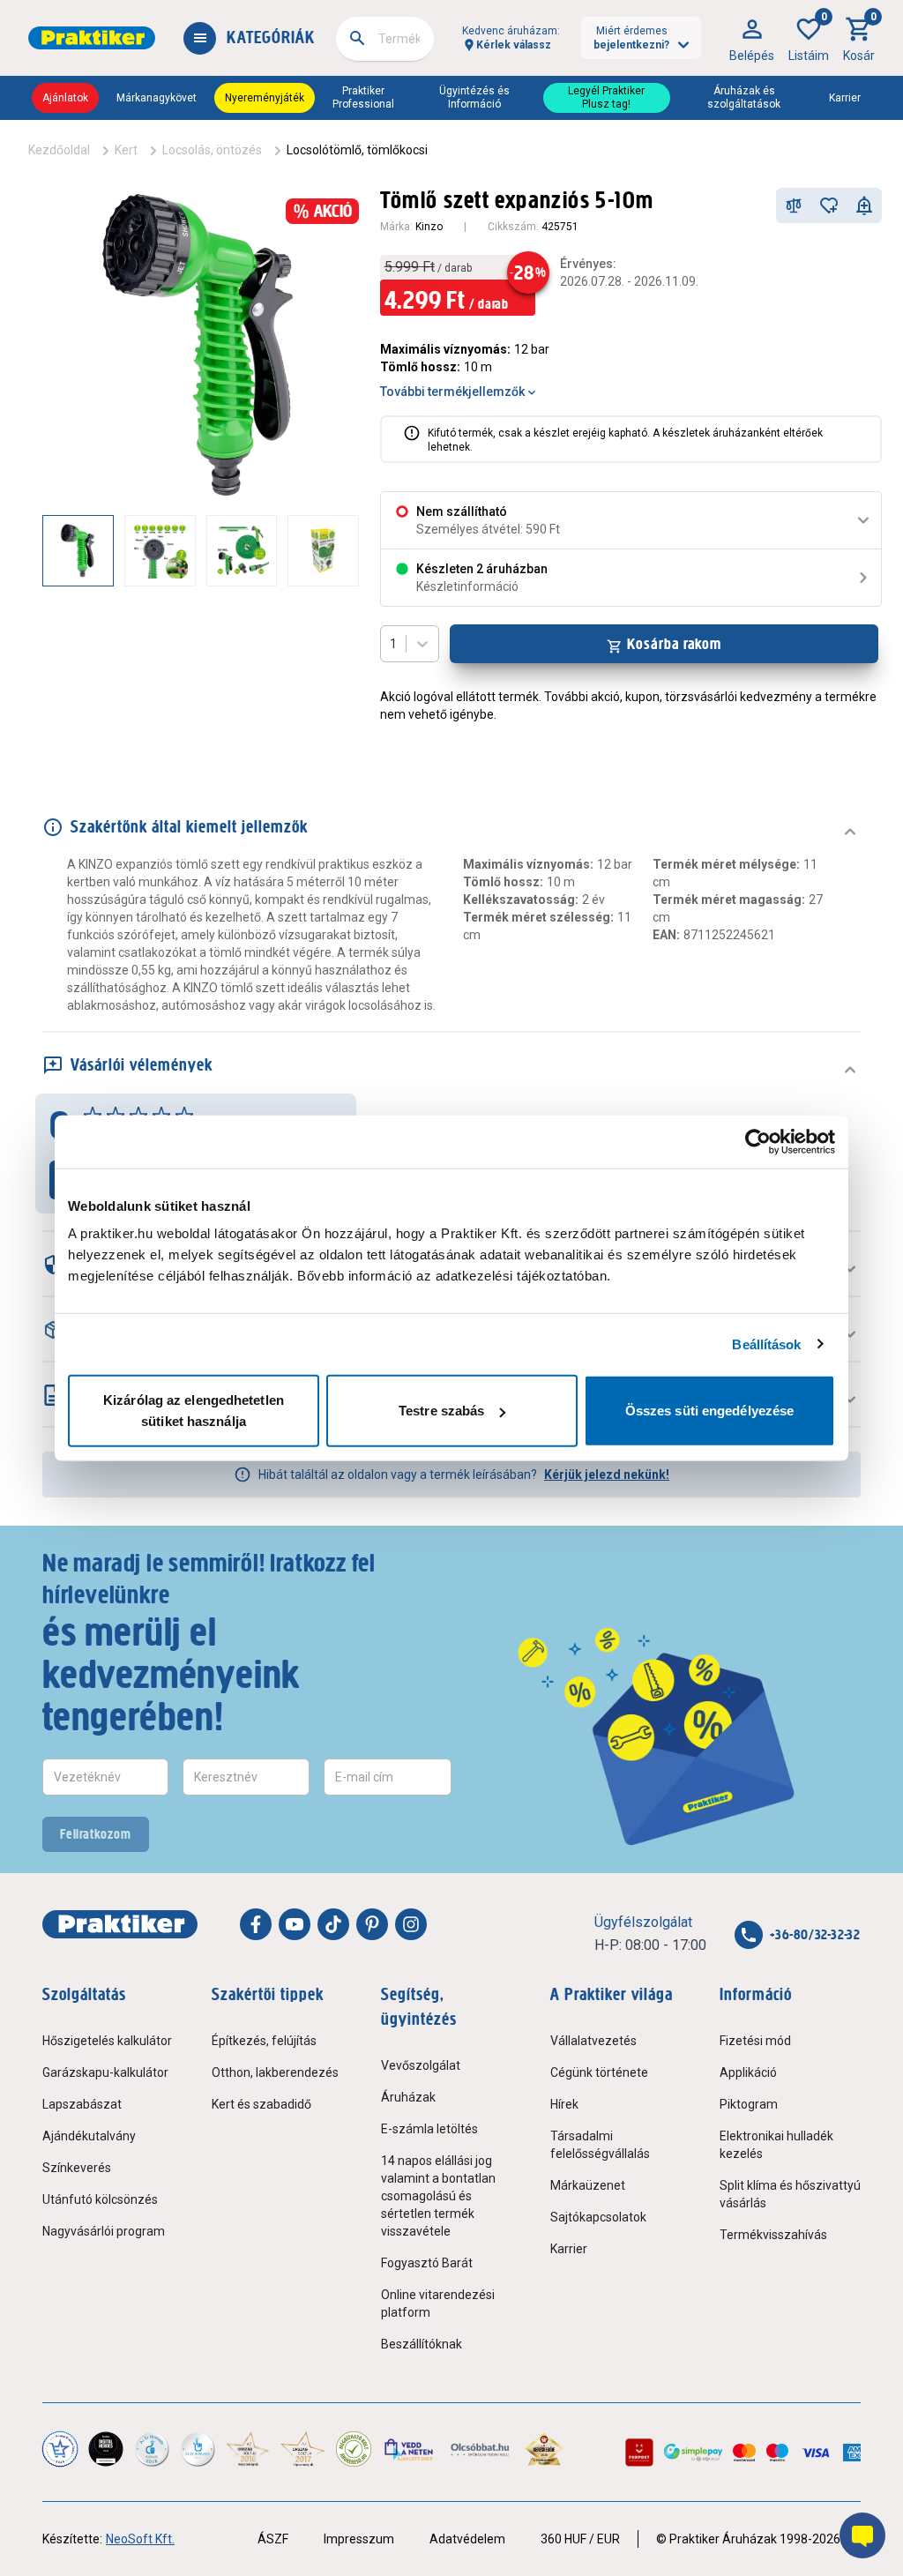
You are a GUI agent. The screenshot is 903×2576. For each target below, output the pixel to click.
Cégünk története (599, 2072)
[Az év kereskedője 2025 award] (545, 2449)
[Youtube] (295, 1924)
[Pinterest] (372, 1924)
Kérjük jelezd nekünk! (607, 1475)
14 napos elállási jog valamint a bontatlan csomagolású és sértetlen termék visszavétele (438, 2196)
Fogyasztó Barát (427, 2263)
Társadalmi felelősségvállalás (600, 2145)
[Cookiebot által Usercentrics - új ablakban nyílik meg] (758, 1141)
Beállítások (766, 1344)
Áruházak (408, 2097)
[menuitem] (752, 38)
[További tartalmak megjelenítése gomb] (324, 550)
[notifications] (864, 205)
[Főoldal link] (92, 38)
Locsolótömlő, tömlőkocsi (357, 150)
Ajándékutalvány (89, 2136)
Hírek (564, 2104)
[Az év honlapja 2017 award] (302, 2449)
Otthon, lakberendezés (275, 2072)
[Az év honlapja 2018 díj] (152, 2449)
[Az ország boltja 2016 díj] (248, 2449)
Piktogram (749, 2104)
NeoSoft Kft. (140, 2539)
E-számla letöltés (429, 2129)
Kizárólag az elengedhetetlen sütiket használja (194, 1411)
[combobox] (385, 39)
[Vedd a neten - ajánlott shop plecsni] (410, 2449)
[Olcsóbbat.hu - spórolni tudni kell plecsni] (481, 2449)
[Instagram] (411, 1924)
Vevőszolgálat (421, 2065)
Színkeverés (77, 2168)
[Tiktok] (333, 1924)
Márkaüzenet (588, 2185)
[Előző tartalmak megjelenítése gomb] (42, 550)
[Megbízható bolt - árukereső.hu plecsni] (354, 2449)
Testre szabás (441, 1411)
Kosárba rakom (674, 644)
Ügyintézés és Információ (474, 97)
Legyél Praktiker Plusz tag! (606, 97)
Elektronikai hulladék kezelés (776, 2145)
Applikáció (748, 2072)
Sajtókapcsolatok (598, 2217)
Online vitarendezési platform (438, 2303)
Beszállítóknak (422, 2344)
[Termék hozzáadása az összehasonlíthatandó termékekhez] (794, 205)
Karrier (845, 98)
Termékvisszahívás (773, 2235)
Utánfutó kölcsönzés (100, 2199)
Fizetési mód (755, 2041)
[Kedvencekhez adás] (829, 205)
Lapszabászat (82, 2104)
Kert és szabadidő (261, 2104)
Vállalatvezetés (593, 2041)
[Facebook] (256, 1924)
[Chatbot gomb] (862, 2535)
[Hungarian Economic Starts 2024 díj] (60, 2449)
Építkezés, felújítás (264, 2041)
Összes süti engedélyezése (710, 1411)
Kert (126, 150)
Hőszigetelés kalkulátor (107, 2041)
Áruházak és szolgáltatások (744, 97)
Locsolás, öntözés (212, 150)
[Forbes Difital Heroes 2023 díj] (106, 2449)
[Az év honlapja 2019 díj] (198, 2449)
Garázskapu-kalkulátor (105, 2072)
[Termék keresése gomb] (357, 38)
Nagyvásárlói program (104, 2231)
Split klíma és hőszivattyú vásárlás (790, 2194)
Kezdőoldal (59, 150)
